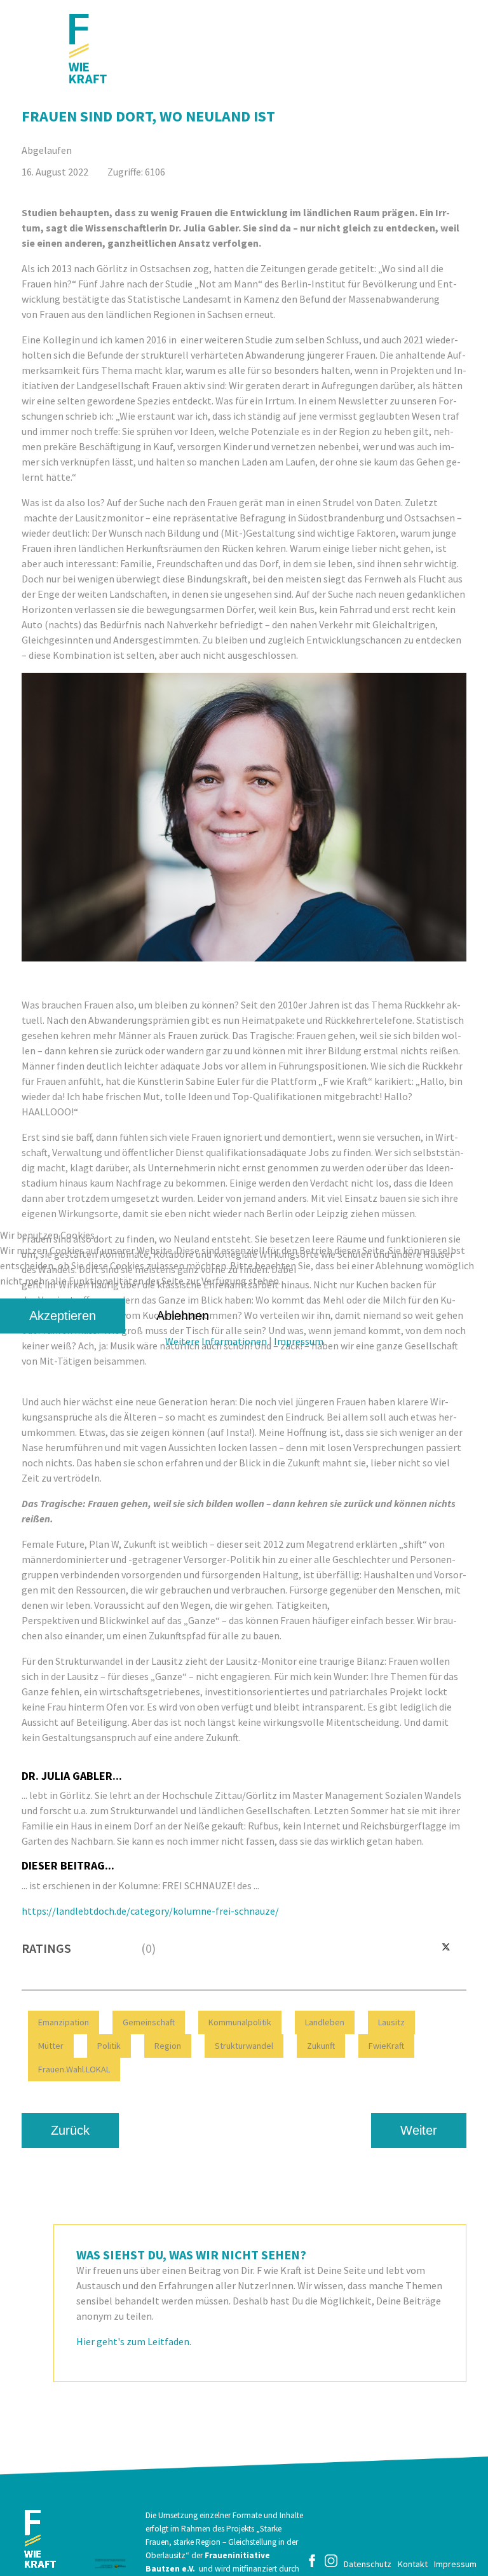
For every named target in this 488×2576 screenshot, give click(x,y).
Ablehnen (183, 1316)
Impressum (299, 1341)
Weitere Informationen (216, 1341)
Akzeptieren (63, 1316)
